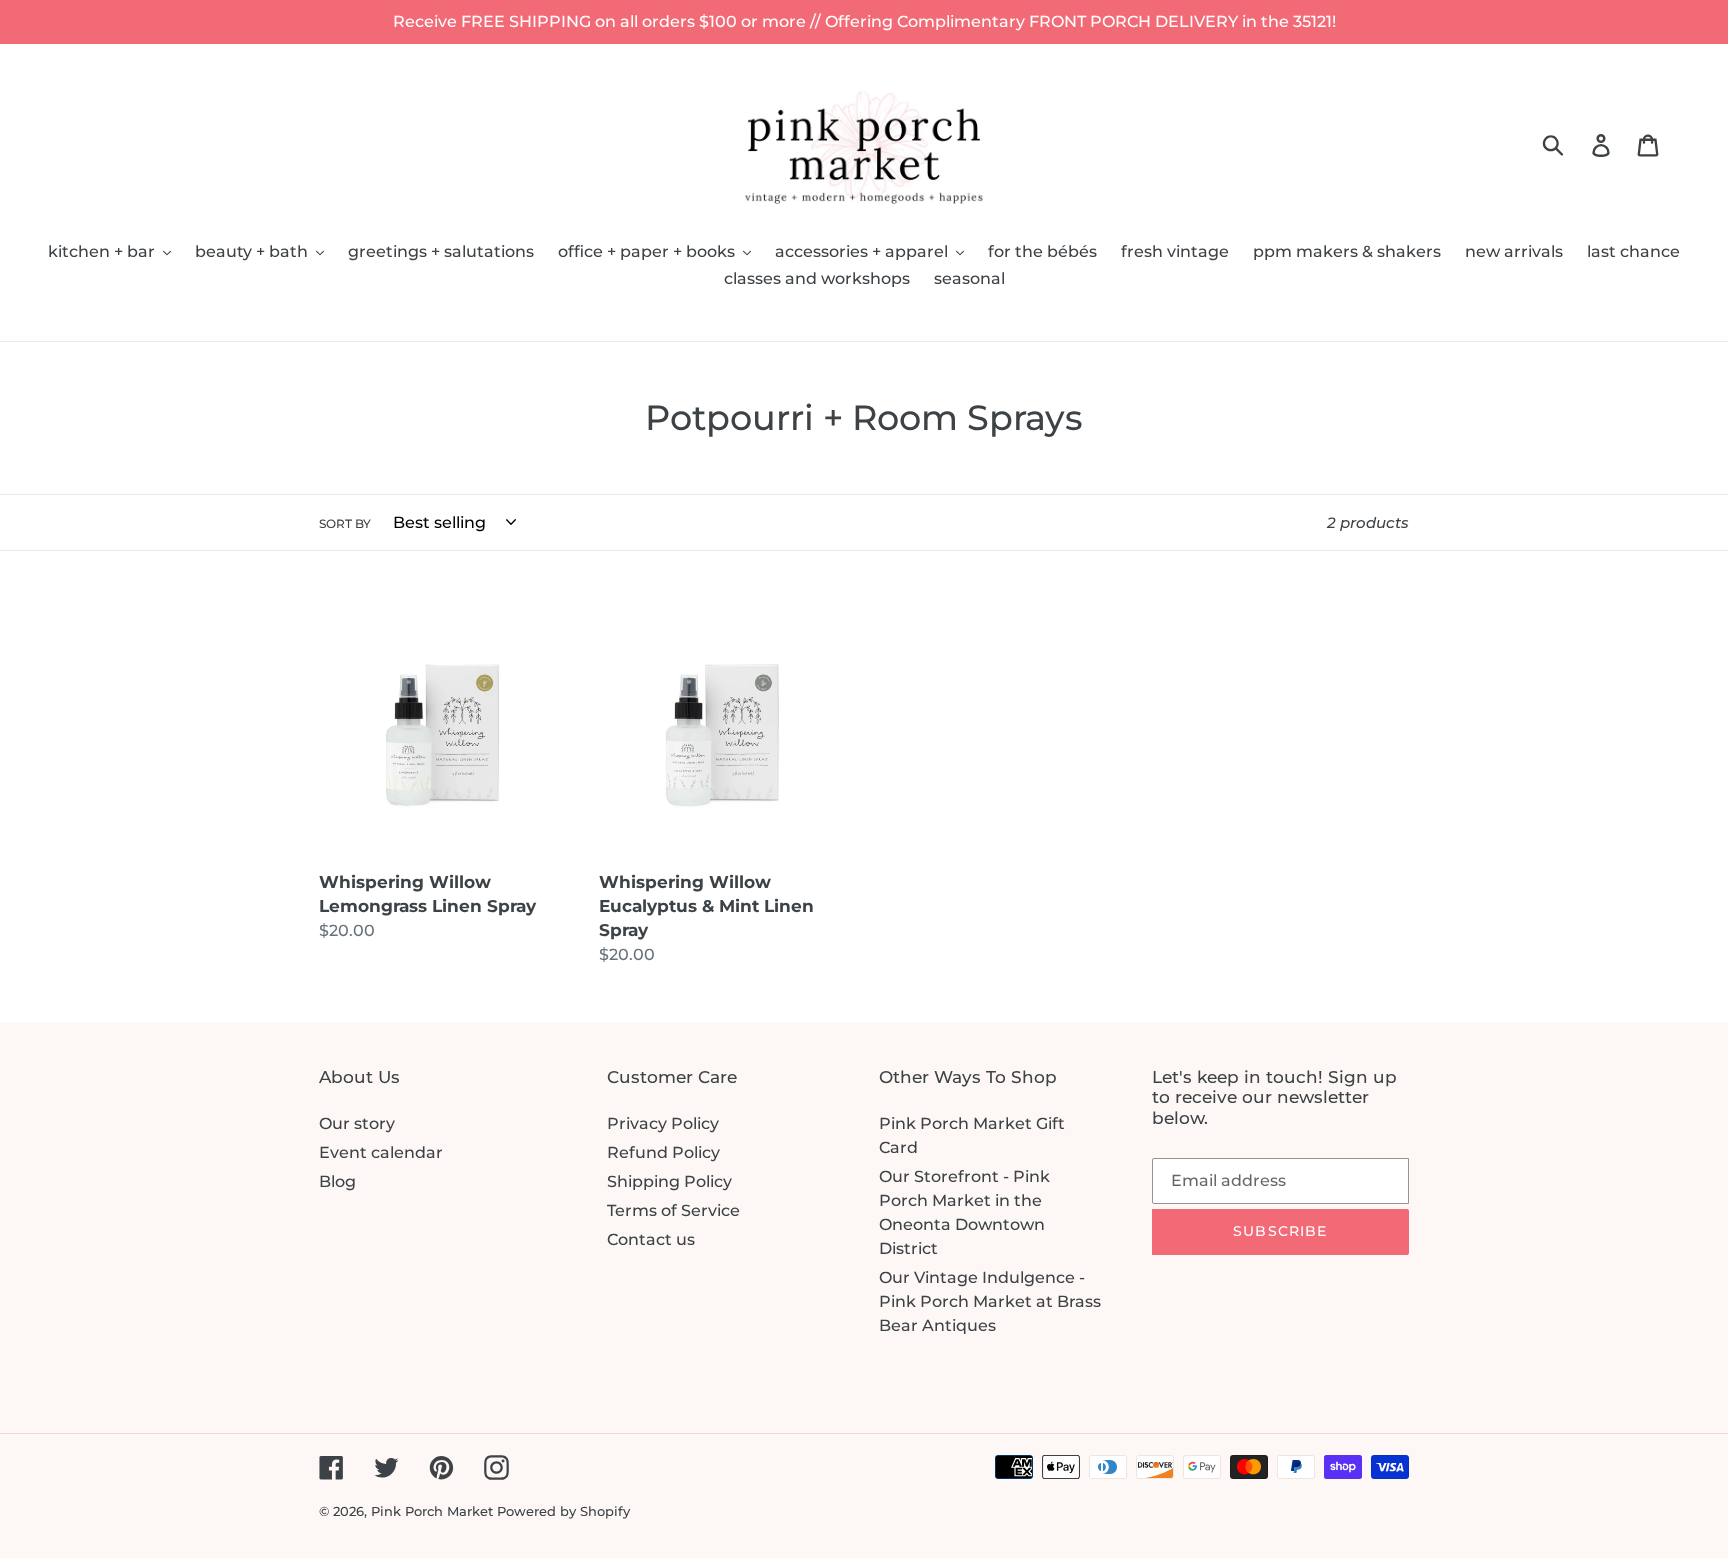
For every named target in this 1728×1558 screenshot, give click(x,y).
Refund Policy (663, 1152)
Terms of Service (673, 1210)
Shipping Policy (669, 1181)
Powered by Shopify (563, 1511)
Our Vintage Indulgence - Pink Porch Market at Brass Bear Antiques (990, 1301)
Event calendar (381, 1152)
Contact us (651, 1239)
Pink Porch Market (432, 1511)
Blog (337, 1181)
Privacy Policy (663, 1123)
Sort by (345, 523)
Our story (357, 1123)
